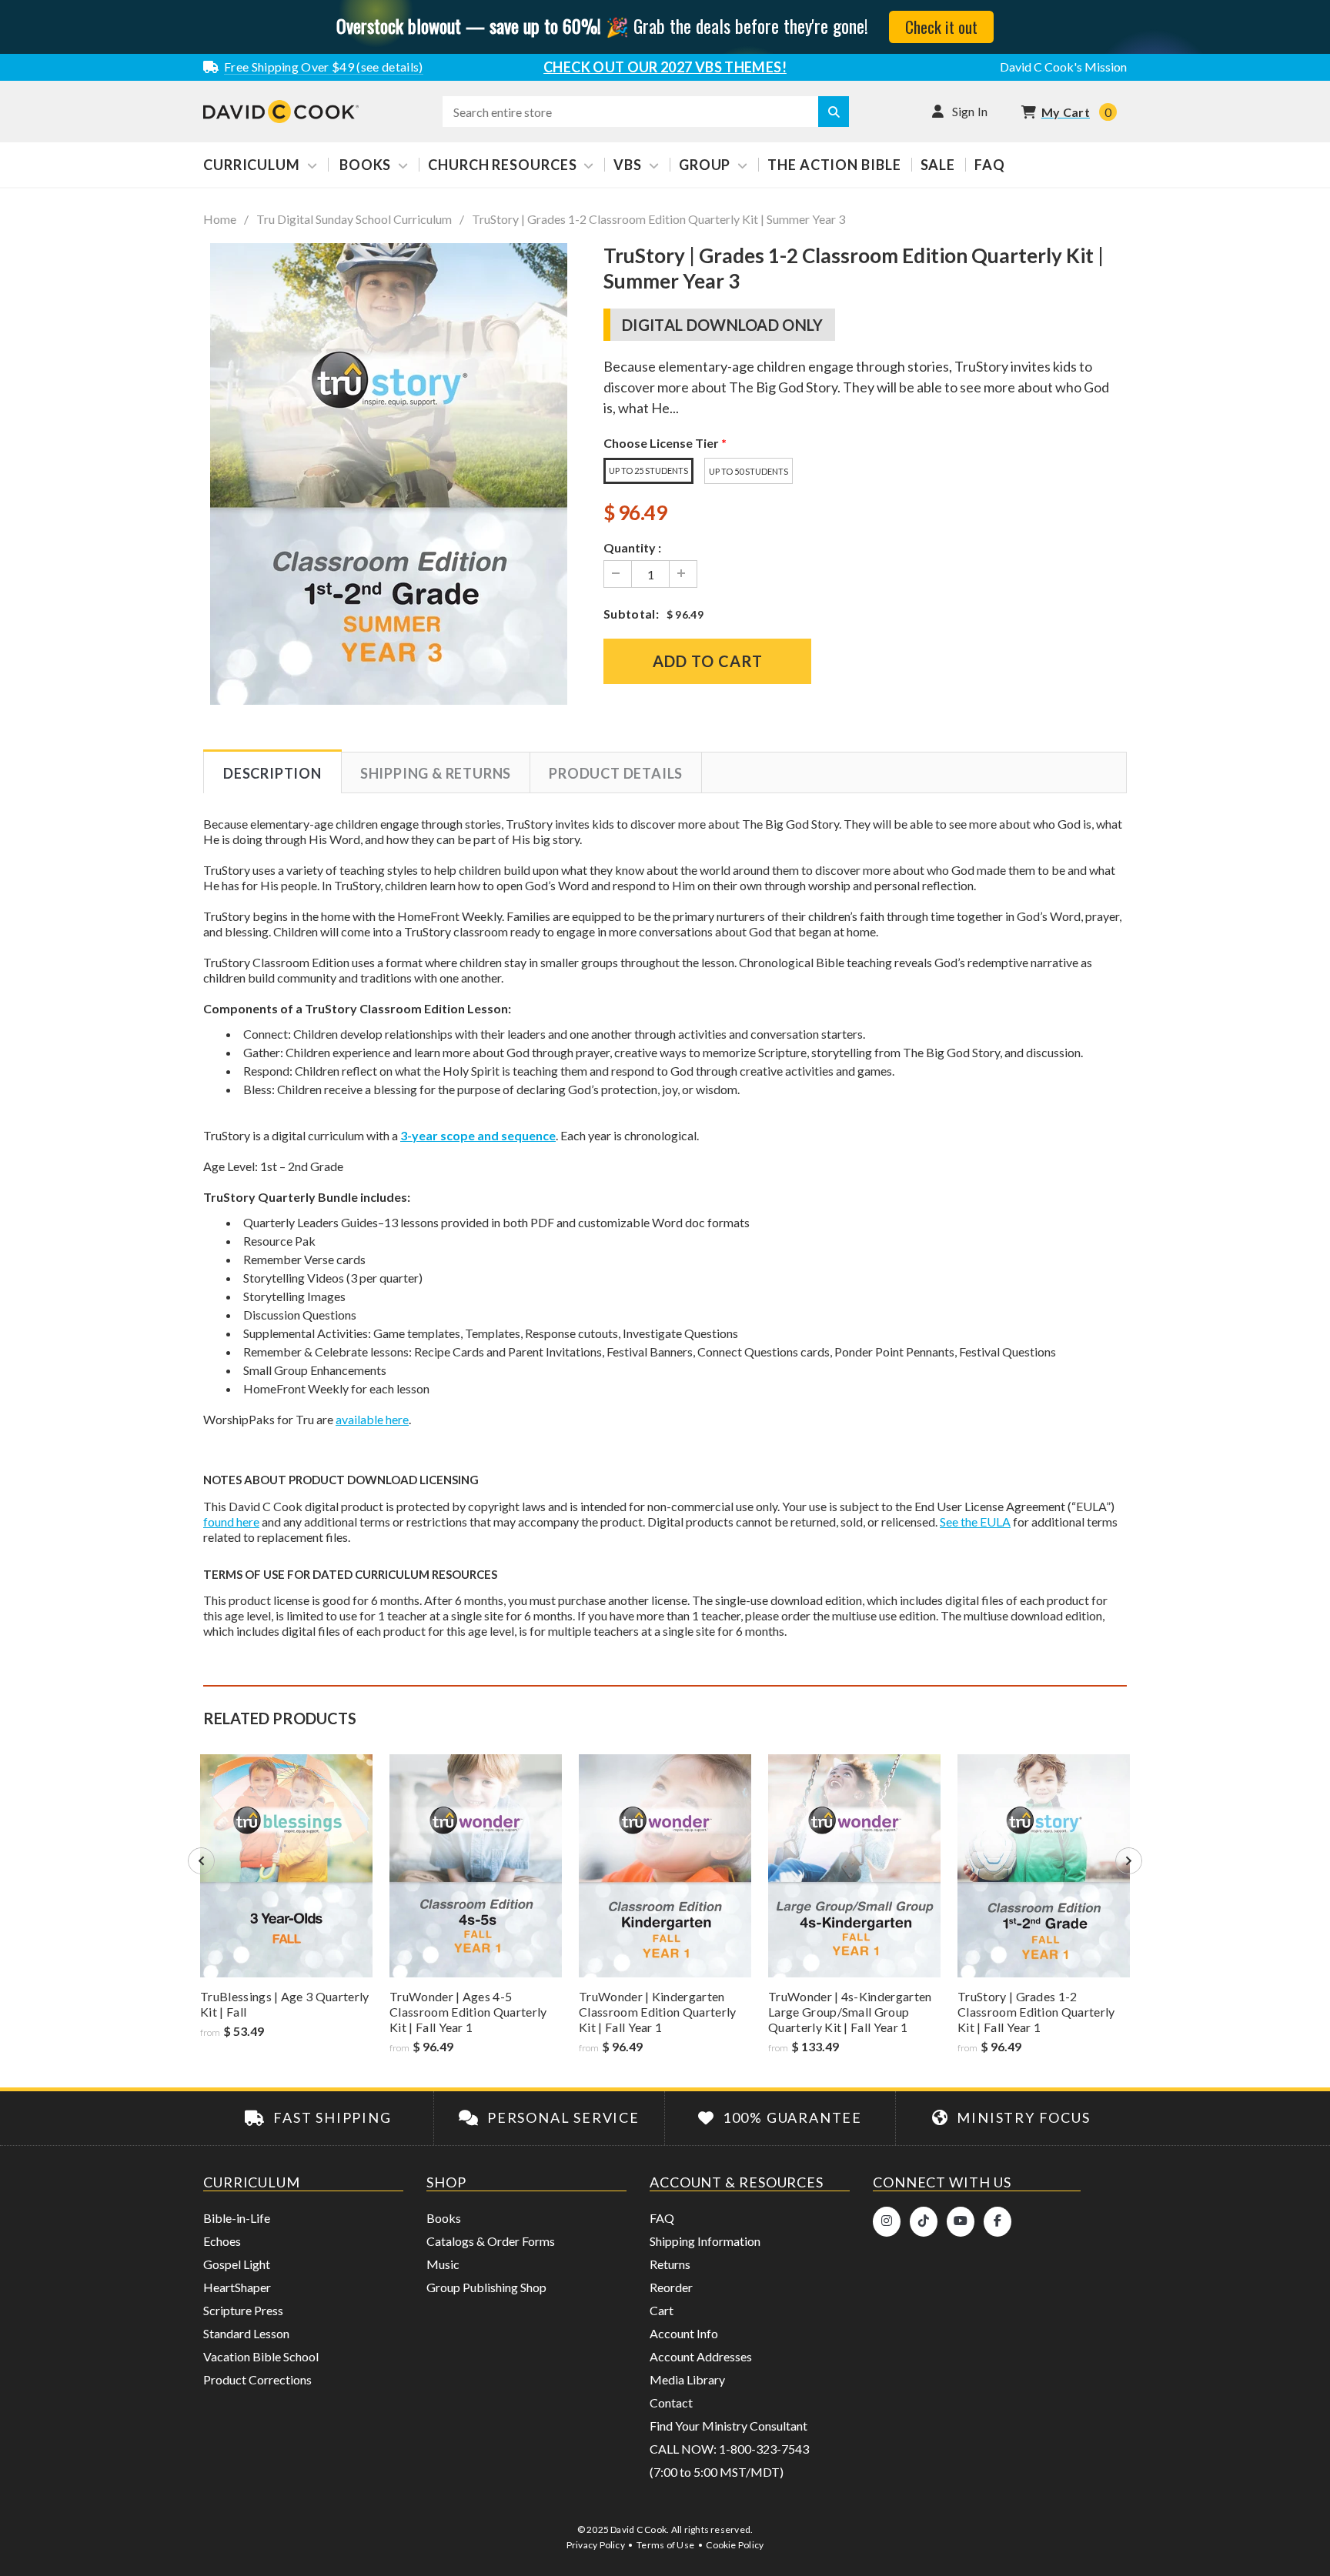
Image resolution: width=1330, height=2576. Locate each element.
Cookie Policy (735, 2545)
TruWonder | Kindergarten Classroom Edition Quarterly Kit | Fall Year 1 (658, 2012)
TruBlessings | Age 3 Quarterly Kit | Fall (285, 2004)
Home (220, 219)
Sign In (970, 111)
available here (372, 1419)
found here (231, 1522)
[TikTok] (924, 2222)
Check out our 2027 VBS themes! (665, 67)
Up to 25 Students (648, 470)
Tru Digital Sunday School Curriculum (354, 219)
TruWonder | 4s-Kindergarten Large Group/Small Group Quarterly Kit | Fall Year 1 (850, 2012)
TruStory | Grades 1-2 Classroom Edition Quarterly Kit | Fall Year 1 (1036, 2012)
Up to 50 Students (749, 471)
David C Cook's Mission (1063, 67)
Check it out (941, 27)
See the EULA (975, 1522)
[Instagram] (887, 2222)
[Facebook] (997, 2222)
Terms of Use (665, 2545)
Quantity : (632, 547)
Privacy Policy (596, 2545)
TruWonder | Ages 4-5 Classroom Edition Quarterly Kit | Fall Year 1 (468, 2012)
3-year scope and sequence (478, 1135)
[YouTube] (961, 2222)
